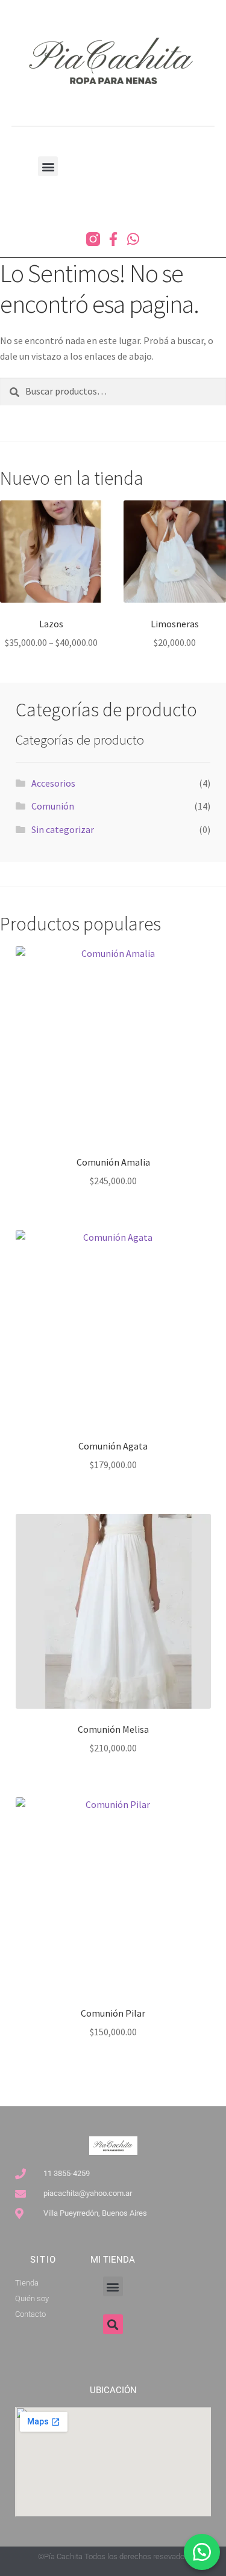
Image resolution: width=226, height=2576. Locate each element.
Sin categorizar (63, 829)
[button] (48, 166)
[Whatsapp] (133, 239)
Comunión (53, 806)
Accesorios (53, 783)
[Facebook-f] (113, 239)
